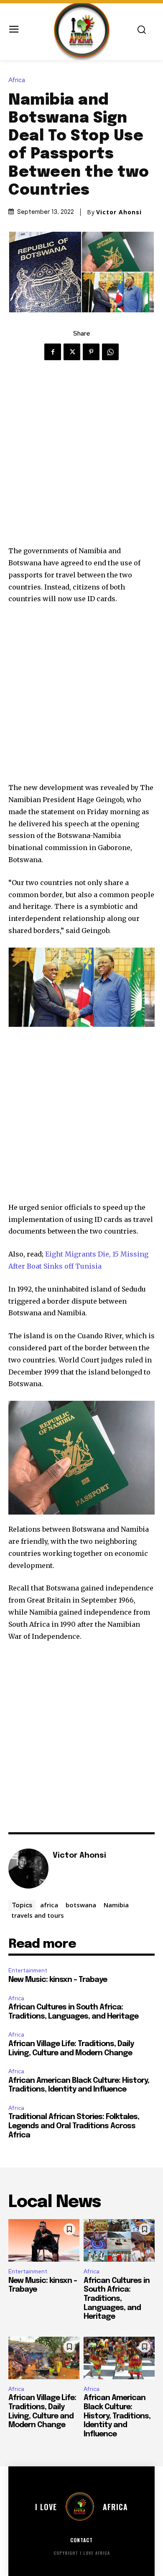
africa (49, 1905)
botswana (81, 1905)
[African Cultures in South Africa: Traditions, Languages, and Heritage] (119, 2240)
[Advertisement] (81, 460)
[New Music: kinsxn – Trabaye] (44, 2240)
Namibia (116, 1905)
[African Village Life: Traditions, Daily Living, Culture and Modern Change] (44, 2358)
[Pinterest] (91, 352)
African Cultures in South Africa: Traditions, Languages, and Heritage (117, 2299)
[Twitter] (72, 352)
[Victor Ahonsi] (28, 1869)
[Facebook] (53, 352)
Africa (17, 80)
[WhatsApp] (110, 352)
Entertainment (28, 1970)
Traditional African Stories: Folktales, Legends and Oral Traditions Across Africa (74, 2126)
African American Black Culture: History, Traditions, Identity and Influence (117, 2416)
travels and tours (38, 1915)
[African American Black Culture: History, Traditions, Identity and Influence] (119, 2358)
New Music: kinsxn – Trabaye (58, 1980)
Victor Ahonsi (119, 212)
